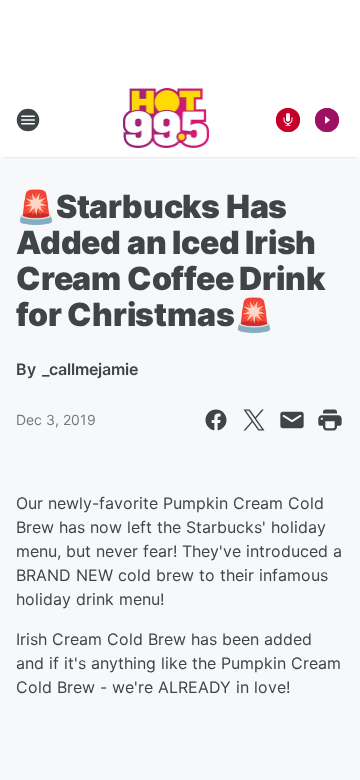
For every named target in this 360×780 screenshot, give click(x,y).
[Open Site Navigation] (28, 120)
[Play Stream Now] (327, 120)
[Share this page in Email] (292, 420)
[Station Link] (166, 120)
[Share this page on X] (254, 420)
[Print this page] (330, 420)
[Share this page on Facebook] (216, 420)
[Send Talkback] (288, 120)
